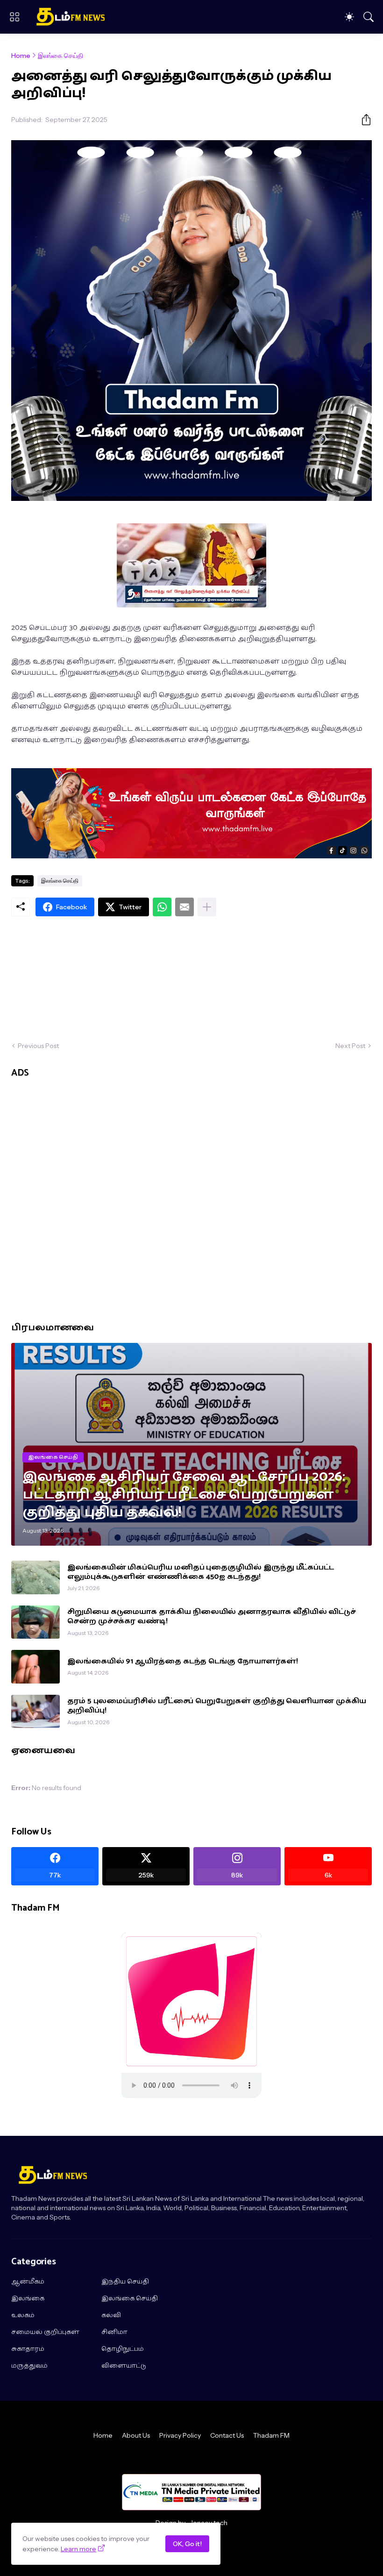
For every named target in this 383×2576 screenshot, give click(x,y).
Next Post (350, 1046)
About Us (136, 2435)
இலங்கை (28, 2299)
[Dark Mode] (349, 17)
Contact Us (227, 2435)
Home (21, 56)
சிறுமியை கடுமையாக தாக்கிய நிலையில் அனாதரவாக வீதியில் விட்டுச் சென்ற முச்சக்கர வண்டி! (212, 1617)
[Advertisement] (191, 979)
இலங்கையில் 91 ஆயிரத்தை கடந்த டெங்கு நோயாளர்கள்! (182, 1662)
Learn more (78, 2549)
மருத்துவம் (29, 2366)
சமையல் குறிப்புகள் (45, 2333)
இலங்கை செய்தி (60, 56)
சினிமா (114, 2333)
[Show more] (207, 907)
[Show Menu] (14, 17)
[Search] (369, 17)
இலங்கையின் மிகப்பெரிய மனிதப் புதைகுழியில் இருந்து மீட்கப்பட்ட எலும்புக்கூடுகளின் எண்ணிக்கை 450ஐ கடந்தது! (201, 1573)
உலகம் (23, 2316)
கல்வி (111, 2316)
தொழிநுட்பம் (123, 2349)
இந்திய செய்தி (125, 2282)
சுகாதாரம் (28, 2349)
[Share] (362, 120)
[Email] (184, 907)
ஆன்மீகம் (28, 2282)
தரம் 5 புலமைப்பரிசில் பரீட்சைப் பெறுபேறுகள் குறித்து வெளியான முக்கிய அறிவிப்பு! (217, 1706)
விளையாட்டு (124, 2366)
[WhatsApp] (162, 907)
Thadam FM (271, 2435)
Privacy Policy (180, 2435)
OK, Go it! (187, 2544)
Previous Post (38, 1046)
